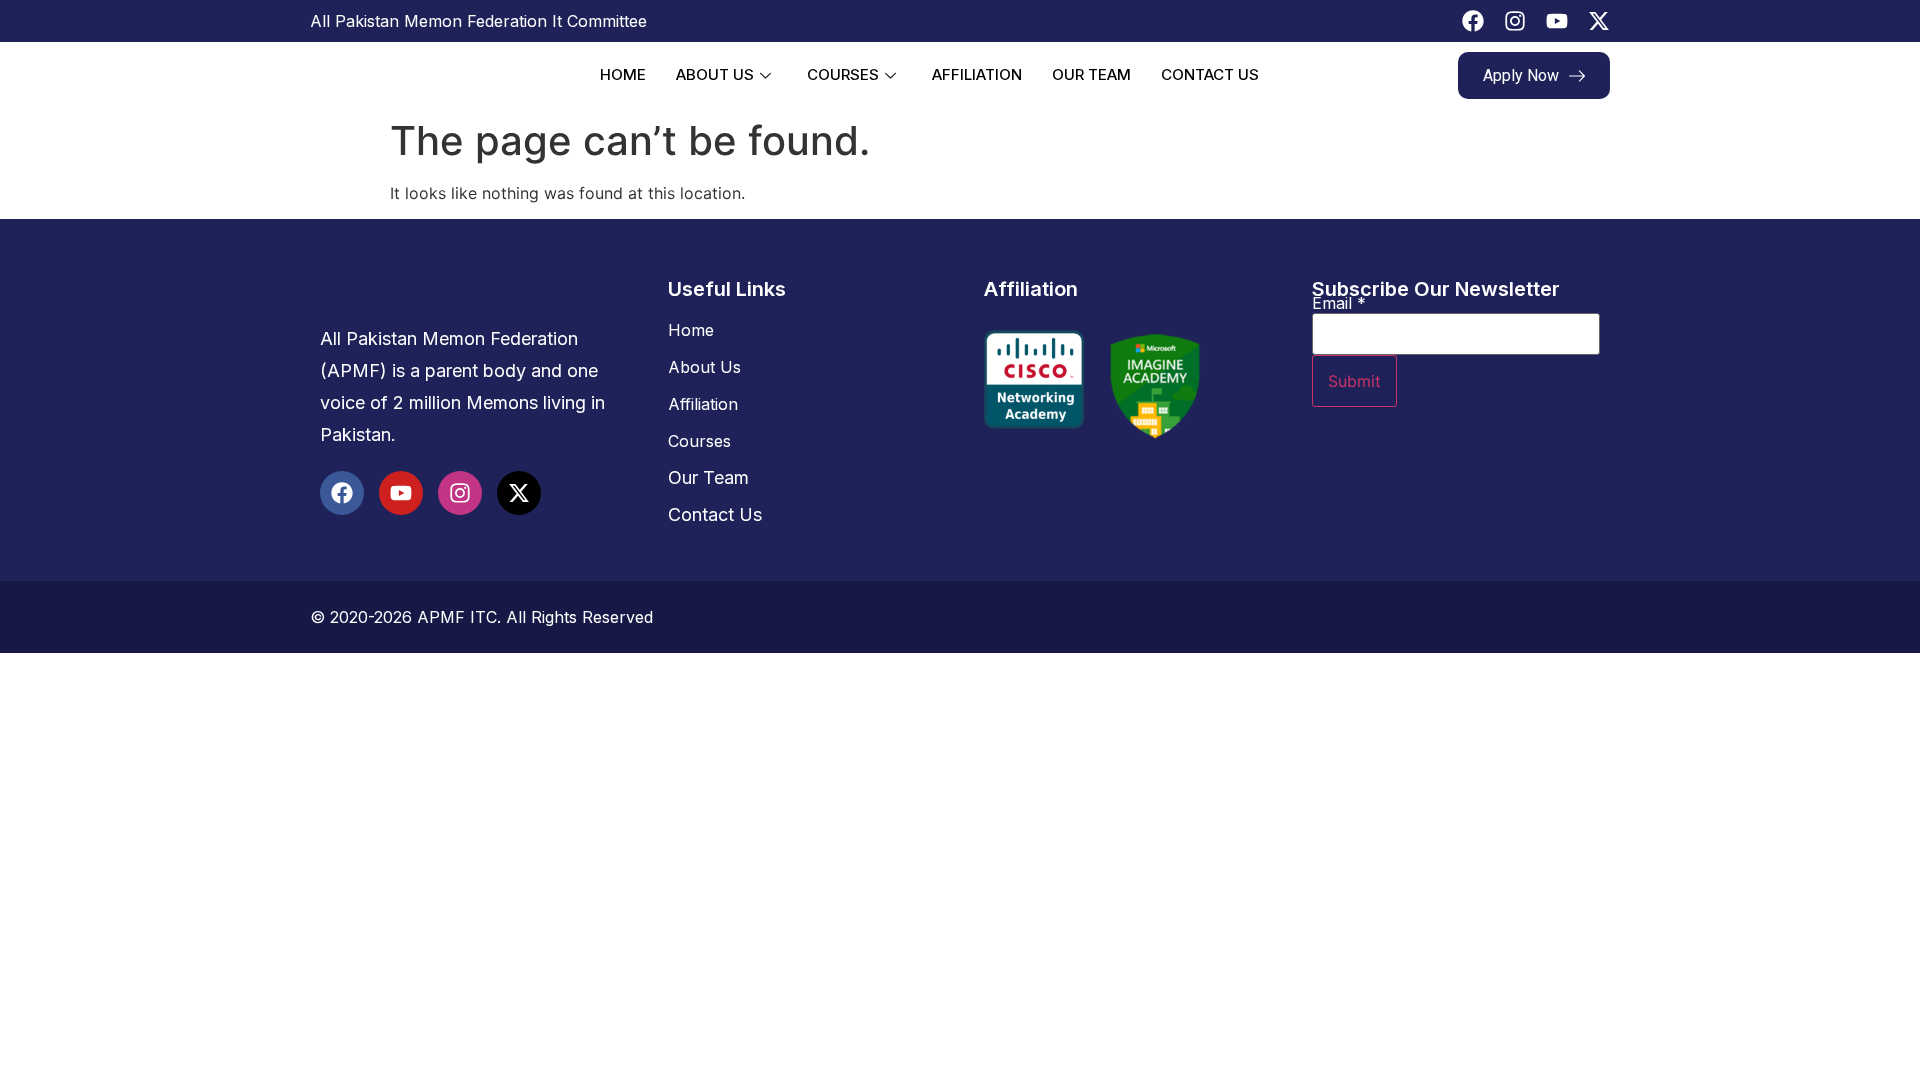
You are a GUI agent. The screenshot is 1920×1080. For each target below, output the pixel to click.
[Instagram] (1515, 21)
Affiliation (977, 74)
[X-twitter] (1599, 21)
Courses (843, 74)
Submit (1354, 381)
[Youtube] (1557, 21)
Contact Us (1210, 74)
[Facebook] (1473, 21)
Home (623, 74)
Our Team (1091, 74)
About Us (715, 74)
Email (1339, 303)
